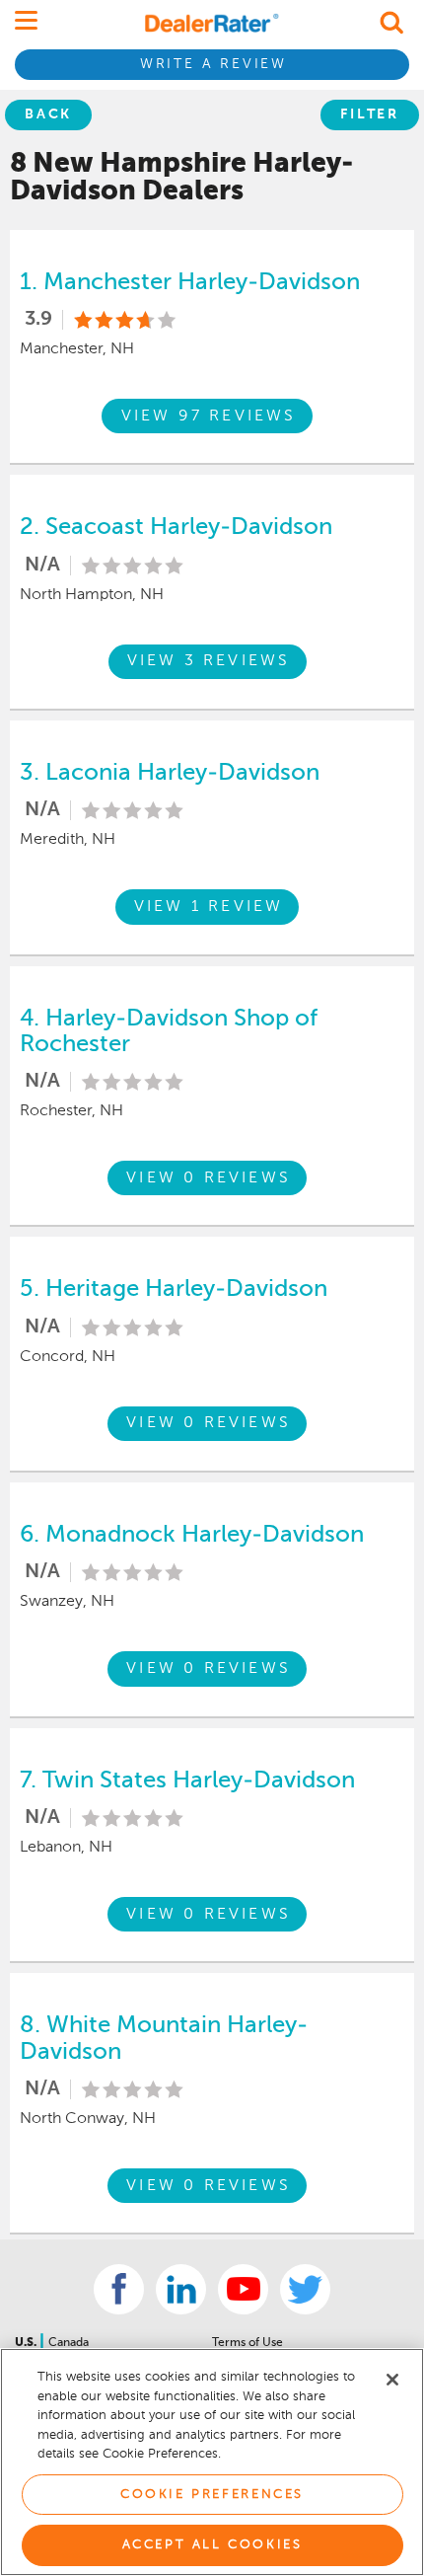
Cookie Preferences (212, 2495)
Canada (69, 2343)
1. (190, 282)
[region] (212, 2462)
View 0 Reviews (209, 1178)
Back (48, 114)
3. (170, 773)
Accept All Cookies (212, 2545)
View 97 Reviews (209, 417)
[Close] (392, 2380)
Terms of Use (247, 2343)
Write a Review (213, 64)
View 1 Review (209, 907)
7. (187, 1780)
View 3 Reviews (209, 661)
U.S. (27, 2343)
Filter (370, 114)
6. (192, 1535)
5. (174, 1289)
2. (176, 527)
